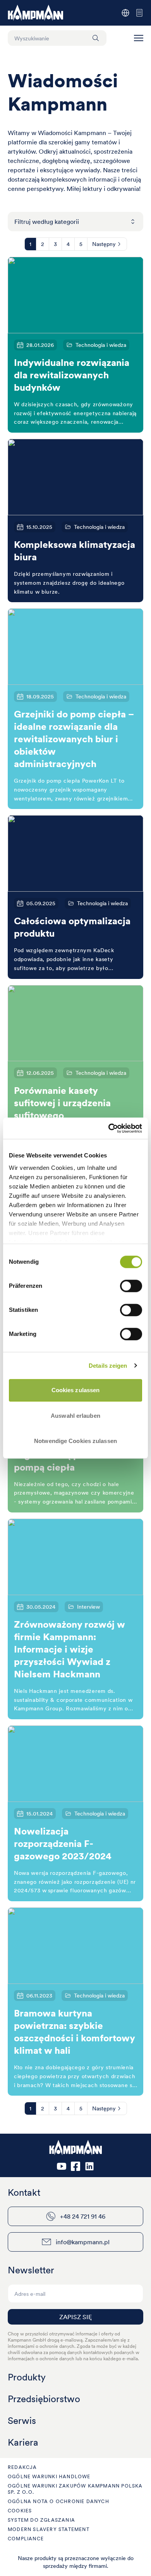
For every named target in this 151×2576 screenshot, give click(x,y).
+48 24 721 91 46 (83, 2216)
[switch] (131, 1286)
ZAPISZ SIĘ (75, 2317)
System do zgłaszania (41, 2520)
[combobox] (75, 222)
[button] (139, 38)
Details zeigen (108, 1366)
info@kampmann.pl (83, 2242)
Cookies (20, 2511)
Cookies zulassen (76, 1390)
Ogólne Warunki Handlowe (49, 2476)
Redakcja (22, 2467)
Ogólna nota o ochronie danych (58, 2501)
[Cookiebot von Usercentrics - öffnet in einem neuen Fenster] (109, 1128)
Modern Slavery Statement (49, 2529)
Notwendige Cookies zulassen (75, 1441)
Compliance (26, 2539)
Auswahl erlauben (75, 1416)
